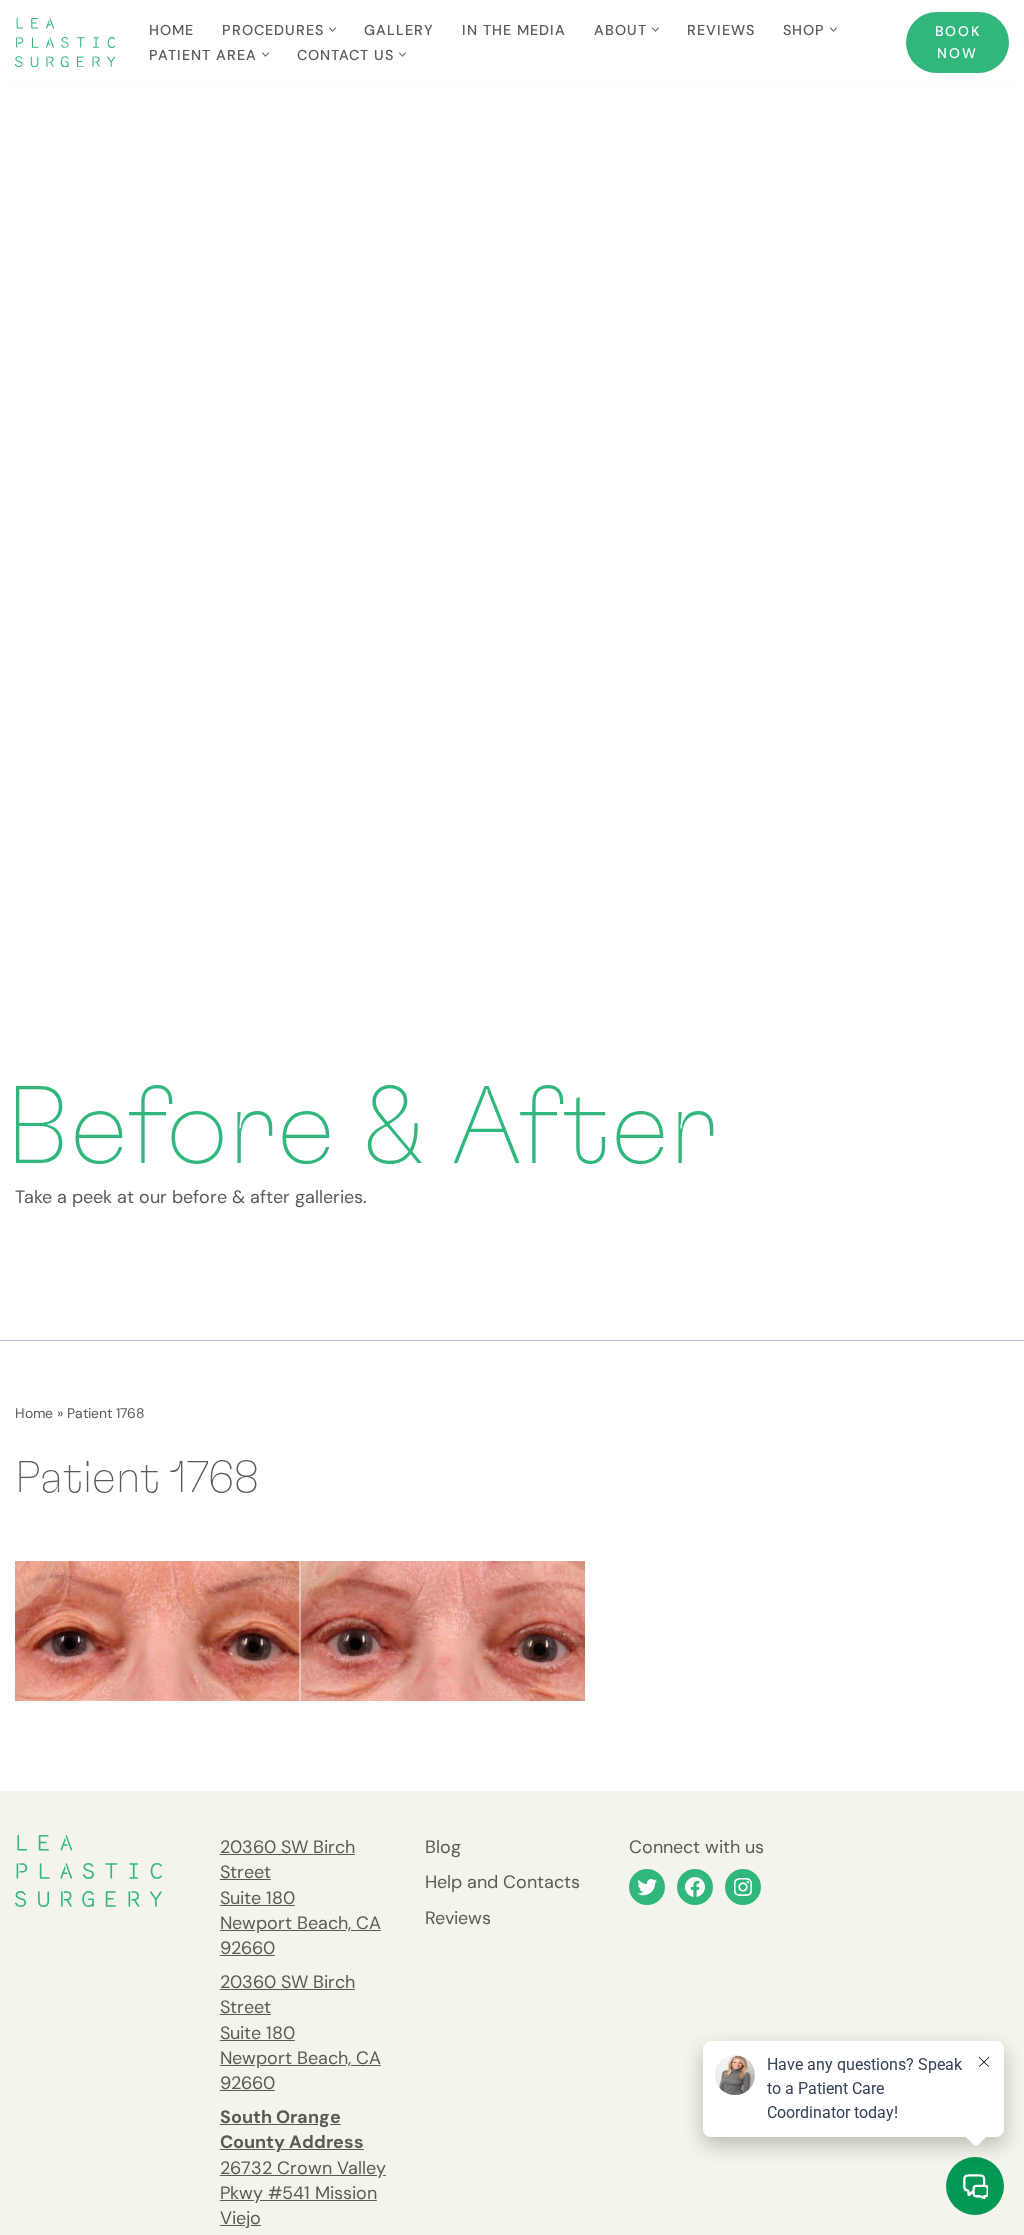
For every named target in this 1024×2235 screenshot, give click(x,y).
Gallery (399, 30)
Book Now (958, 42)
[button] (332, 29)
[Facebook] (695, 1887)
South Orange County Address (292, 2129)
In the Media (514, 30)
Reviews (721, 30)
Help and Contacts (502, 1882)
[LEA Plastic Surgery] (65, 42)
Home (171, 30)
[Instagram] (743, 1887)
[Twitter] (647, 1887)
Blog (443, 1847)
